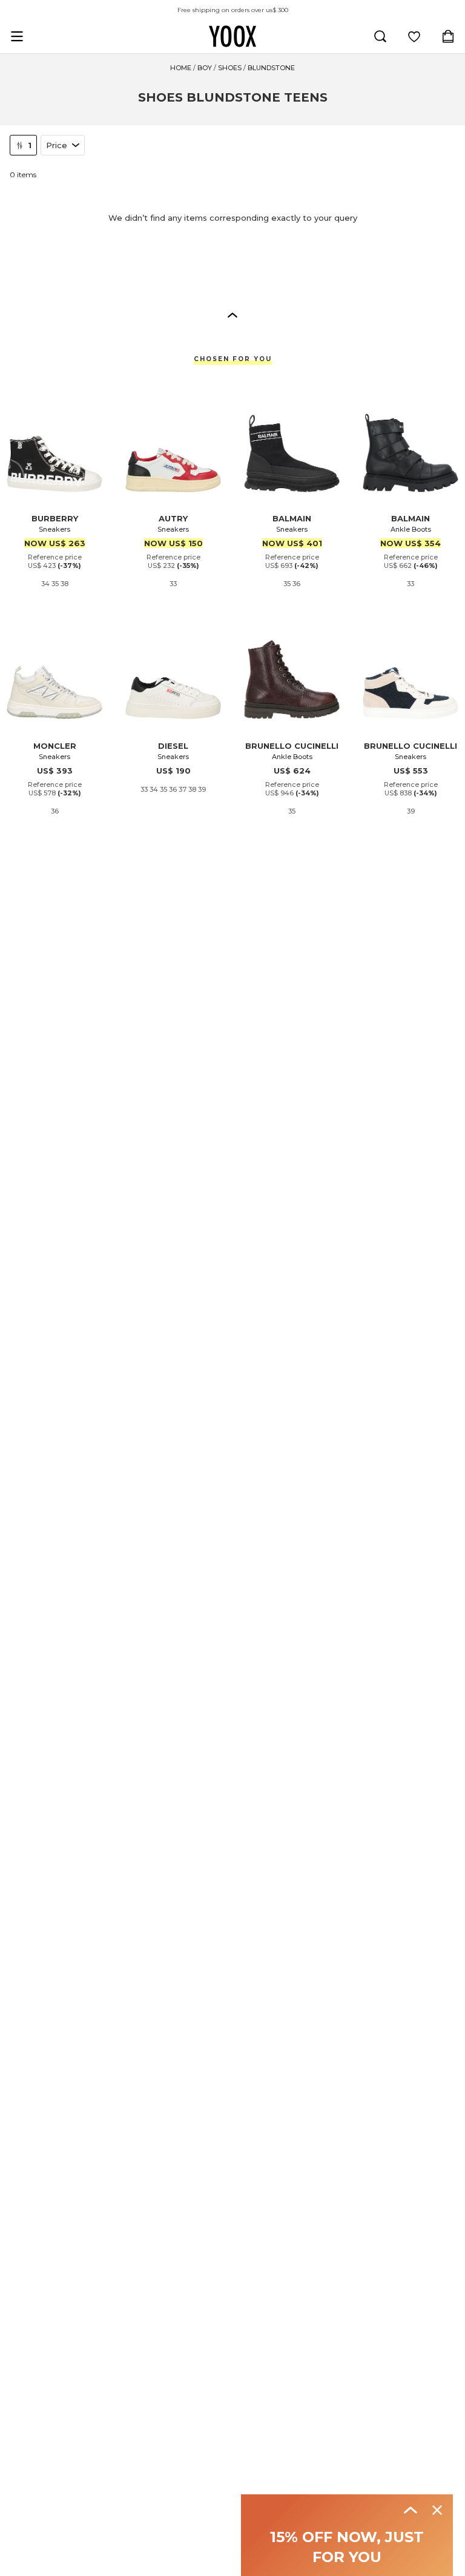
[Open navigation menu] (17, 36)
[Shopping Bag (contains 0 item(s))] (448, 36)
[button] (232, 315)
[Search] (380, 36)
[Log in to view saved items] (414, 36)
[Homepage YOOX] (232, 36)
